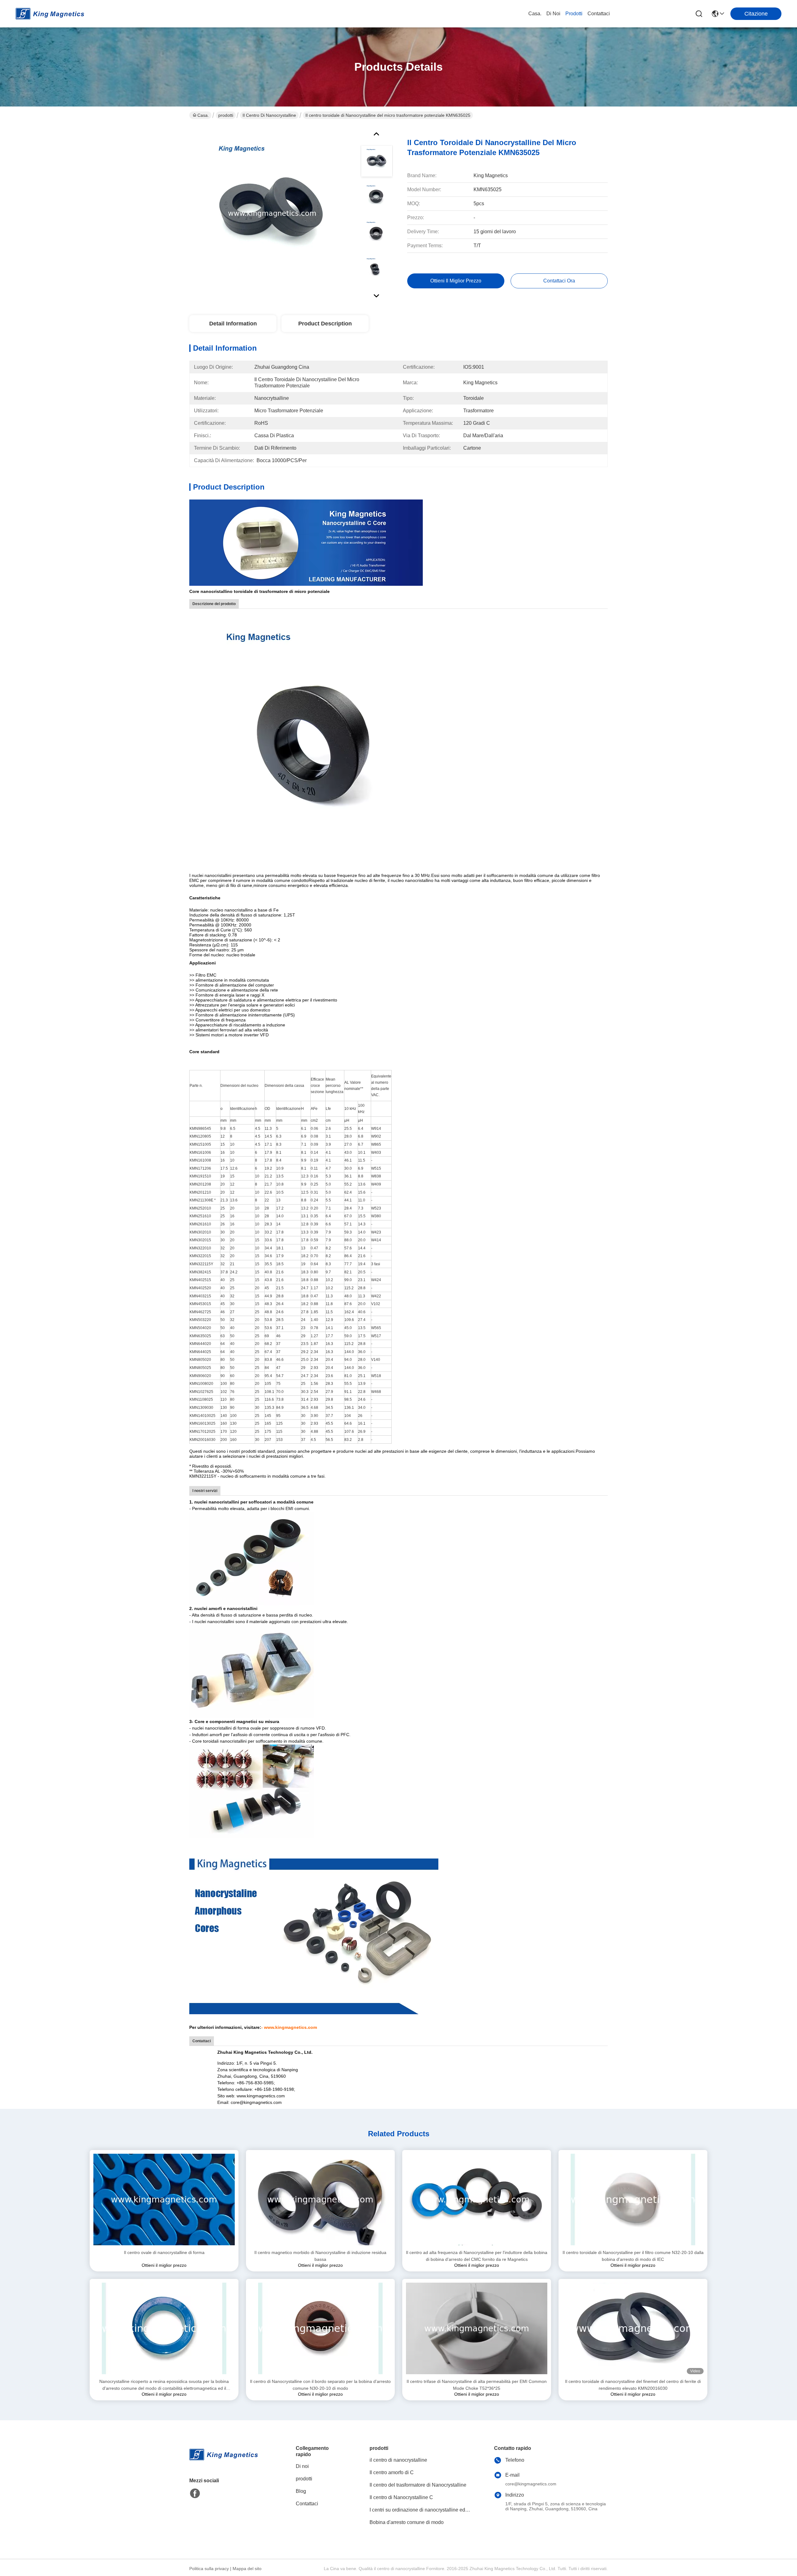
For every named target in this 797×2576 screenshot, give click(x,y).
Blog (301, 2491)
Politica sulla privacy (209, 2569)
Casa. (535, 14)
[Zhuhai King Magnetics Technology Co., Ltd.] (50, 14)
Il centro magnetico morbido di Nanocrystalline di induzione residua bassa (320, 2256)
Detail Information (233, 324)
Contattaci (599, 14)
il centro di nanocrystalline (269, 115)
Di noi (553, 14)
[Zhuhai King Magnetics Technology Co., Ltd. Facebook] (195, 2493)
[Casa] (224, 2462)
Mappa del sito (247, 2569)
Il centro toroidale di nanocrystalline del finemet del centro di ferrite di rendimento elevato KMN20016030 (633, 2385)
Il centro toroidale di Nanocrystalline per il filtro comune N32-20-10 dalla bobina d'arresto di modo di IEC (633, 2256)
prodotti (574, 14)
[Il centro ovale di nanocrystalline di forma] (164, 2200)
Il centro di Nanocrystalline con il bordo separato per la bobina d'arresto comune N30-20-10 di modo (320, 2385)
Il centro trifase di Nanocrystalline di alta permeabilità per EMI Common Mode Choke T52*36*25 (477, 2385)
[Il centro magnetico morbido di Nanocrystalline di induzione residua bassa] (320, 2200)
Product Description (325, 324)
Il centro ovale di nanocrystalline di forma (164, 2252)
